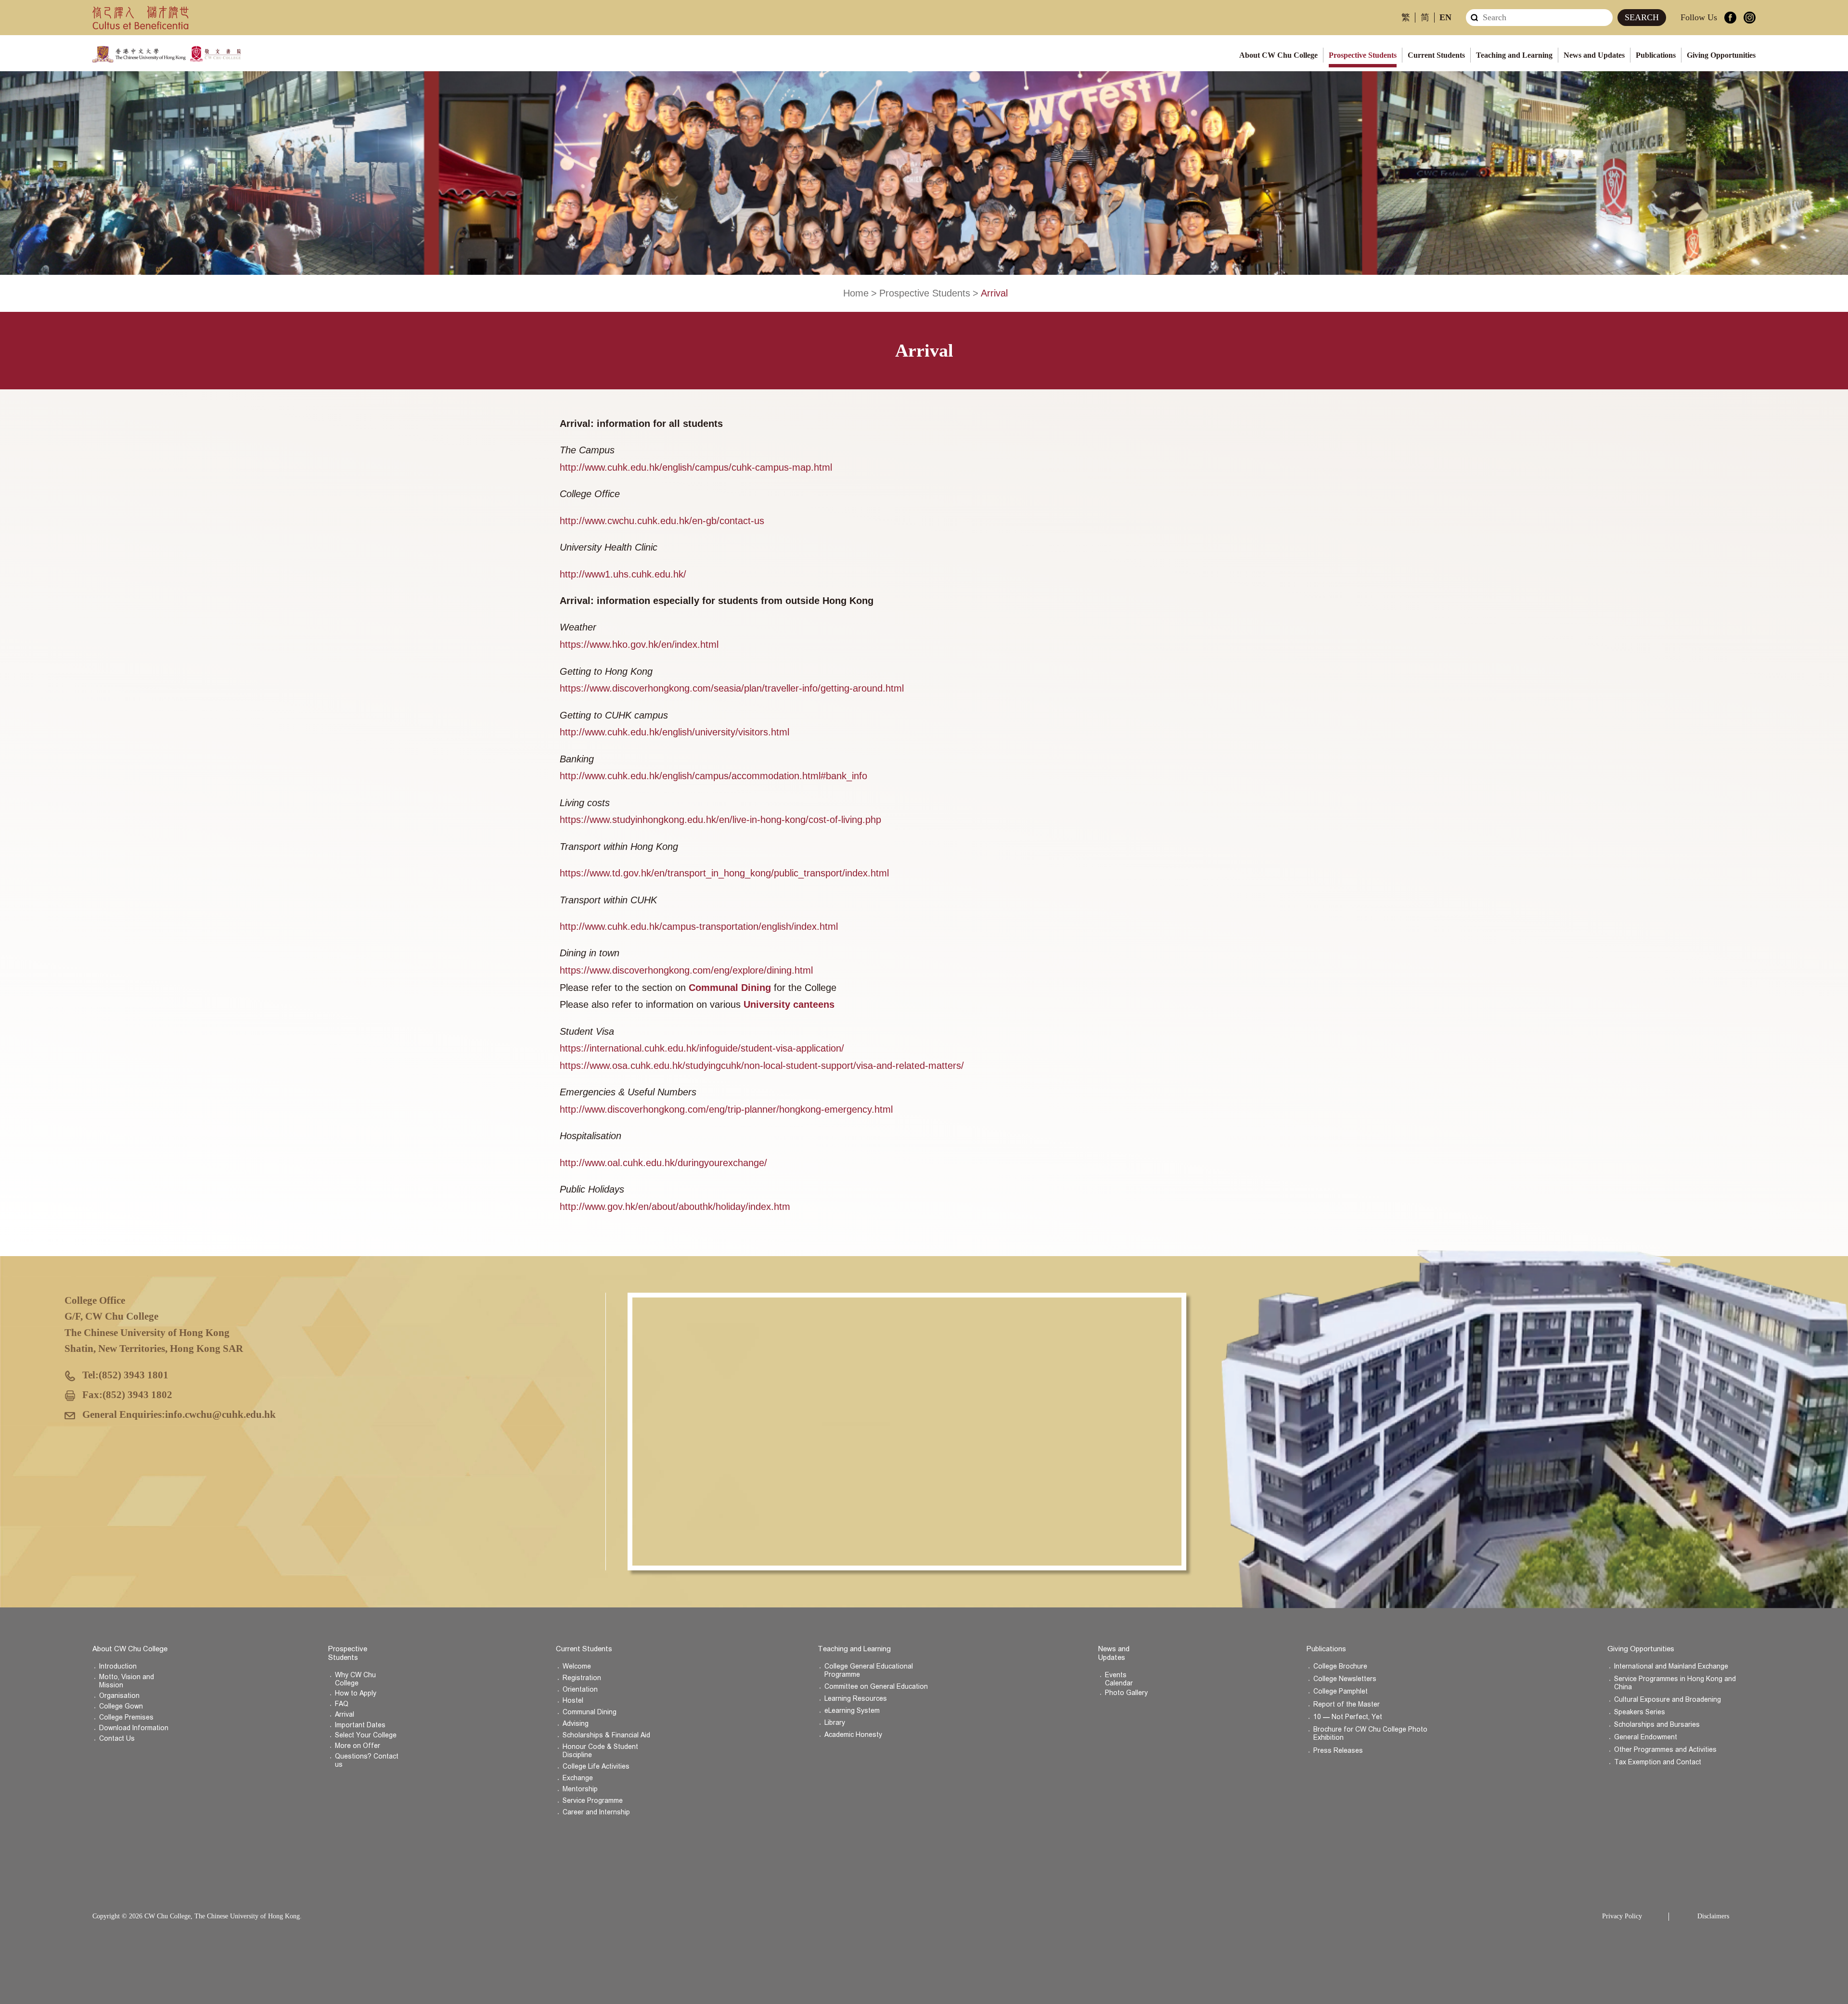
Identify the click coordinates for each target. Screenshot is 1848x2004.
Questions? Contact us (367, 1760)
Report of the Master (1347, 1704)
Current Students (1436, 55)
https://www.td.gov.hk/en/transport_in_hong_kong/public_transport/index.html (724, 873)
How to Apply (356, 1693)
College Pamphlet (1341, 1691)
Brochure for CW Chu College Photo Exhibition (1370, 1734)
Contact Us (117, 1739)
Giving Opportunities (1721, 55)
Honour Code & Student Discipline (600, 1751)
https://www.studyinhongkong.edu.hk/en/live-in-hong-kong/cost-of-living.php (720, 820)
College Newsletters (1345, 1679)
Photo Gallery (1126, 1693)
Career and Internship (596, 1812)
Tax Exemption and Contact (1658, 1762)
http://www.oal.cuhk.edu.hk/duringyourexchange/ (663, 1163)
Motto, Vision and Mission (127, 1681)
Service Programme (593, 1801)
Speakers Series (1640, 1712)
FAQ (342, 1704)
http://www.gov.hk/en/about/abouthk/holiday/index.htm (675, 1207)
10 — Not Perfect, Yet (1348, 1717)
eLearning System (852, 1711)
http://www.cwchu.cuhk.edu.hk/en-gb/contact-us (662, 521)
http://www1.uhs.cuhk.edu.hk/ (623, 574)
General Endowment (1646, 1737)
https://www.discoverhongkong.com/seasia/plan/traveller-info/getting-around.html (732, 688)
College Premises (126, 1717)
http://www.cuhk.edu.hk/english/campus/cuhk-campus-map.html (696, 467)
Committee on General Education (876, 1687)
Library (835, 1723)
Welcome (577, 1666)
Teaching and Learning (1514, 55)
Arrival (345, 1715)
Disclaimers (1713, 1916)
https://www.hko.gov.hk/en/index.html (639, 644)
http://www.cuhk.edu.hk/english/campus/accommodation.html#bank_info (713, 776)
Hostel (573, 1701)
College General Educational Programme (869, 1670)
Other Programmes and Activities (1665, 1750)
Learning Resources (856, 1699)
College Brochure (1340, 1666)
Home (856, 293)
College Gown (121, 1706)
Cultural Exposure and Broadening (1668, 1700)
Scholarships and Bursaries (1657, 1725)
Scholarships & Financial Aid (606, 1735)
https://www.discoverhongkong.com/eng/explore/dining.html (686, 970)
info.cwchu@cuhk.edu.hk (220, 1414)
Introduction (118, 1666)
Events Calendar (1119, 1679)
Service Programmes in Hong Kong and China (1675, 1683)
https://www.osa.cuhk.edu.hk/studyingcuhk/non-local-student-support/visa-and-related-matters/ (762, 1066)
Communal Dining (590, 1712)
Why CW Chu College (355, 1679)
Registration (582, 1678)
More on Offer (358, 1746)
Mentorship (580, 1789)
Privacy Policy (1622, 1916)
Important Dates (360, 1725)
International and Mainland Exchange (1671, 1666)
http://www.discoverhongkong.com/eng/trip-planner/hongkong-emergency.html (726, 1109)
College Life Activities (596, 1766)
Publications (1656, 55)
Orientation (580, 1689)
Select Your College (366, 1735)
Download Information (134, 1728)
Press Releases (1338, 1751)
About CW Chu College (1278, 55)
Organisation (119, 1696)
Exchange (578, 1778)
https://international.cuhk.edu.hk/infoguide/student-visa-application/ (702, 1048)
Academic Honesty (853, 1735)
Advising (576, 1724)
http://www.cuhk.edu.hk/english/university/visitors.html (674, 732)
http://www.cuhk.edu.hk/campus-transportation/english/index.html (699, 926)
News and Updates (1594, 55)
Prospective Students (1363, 55)
